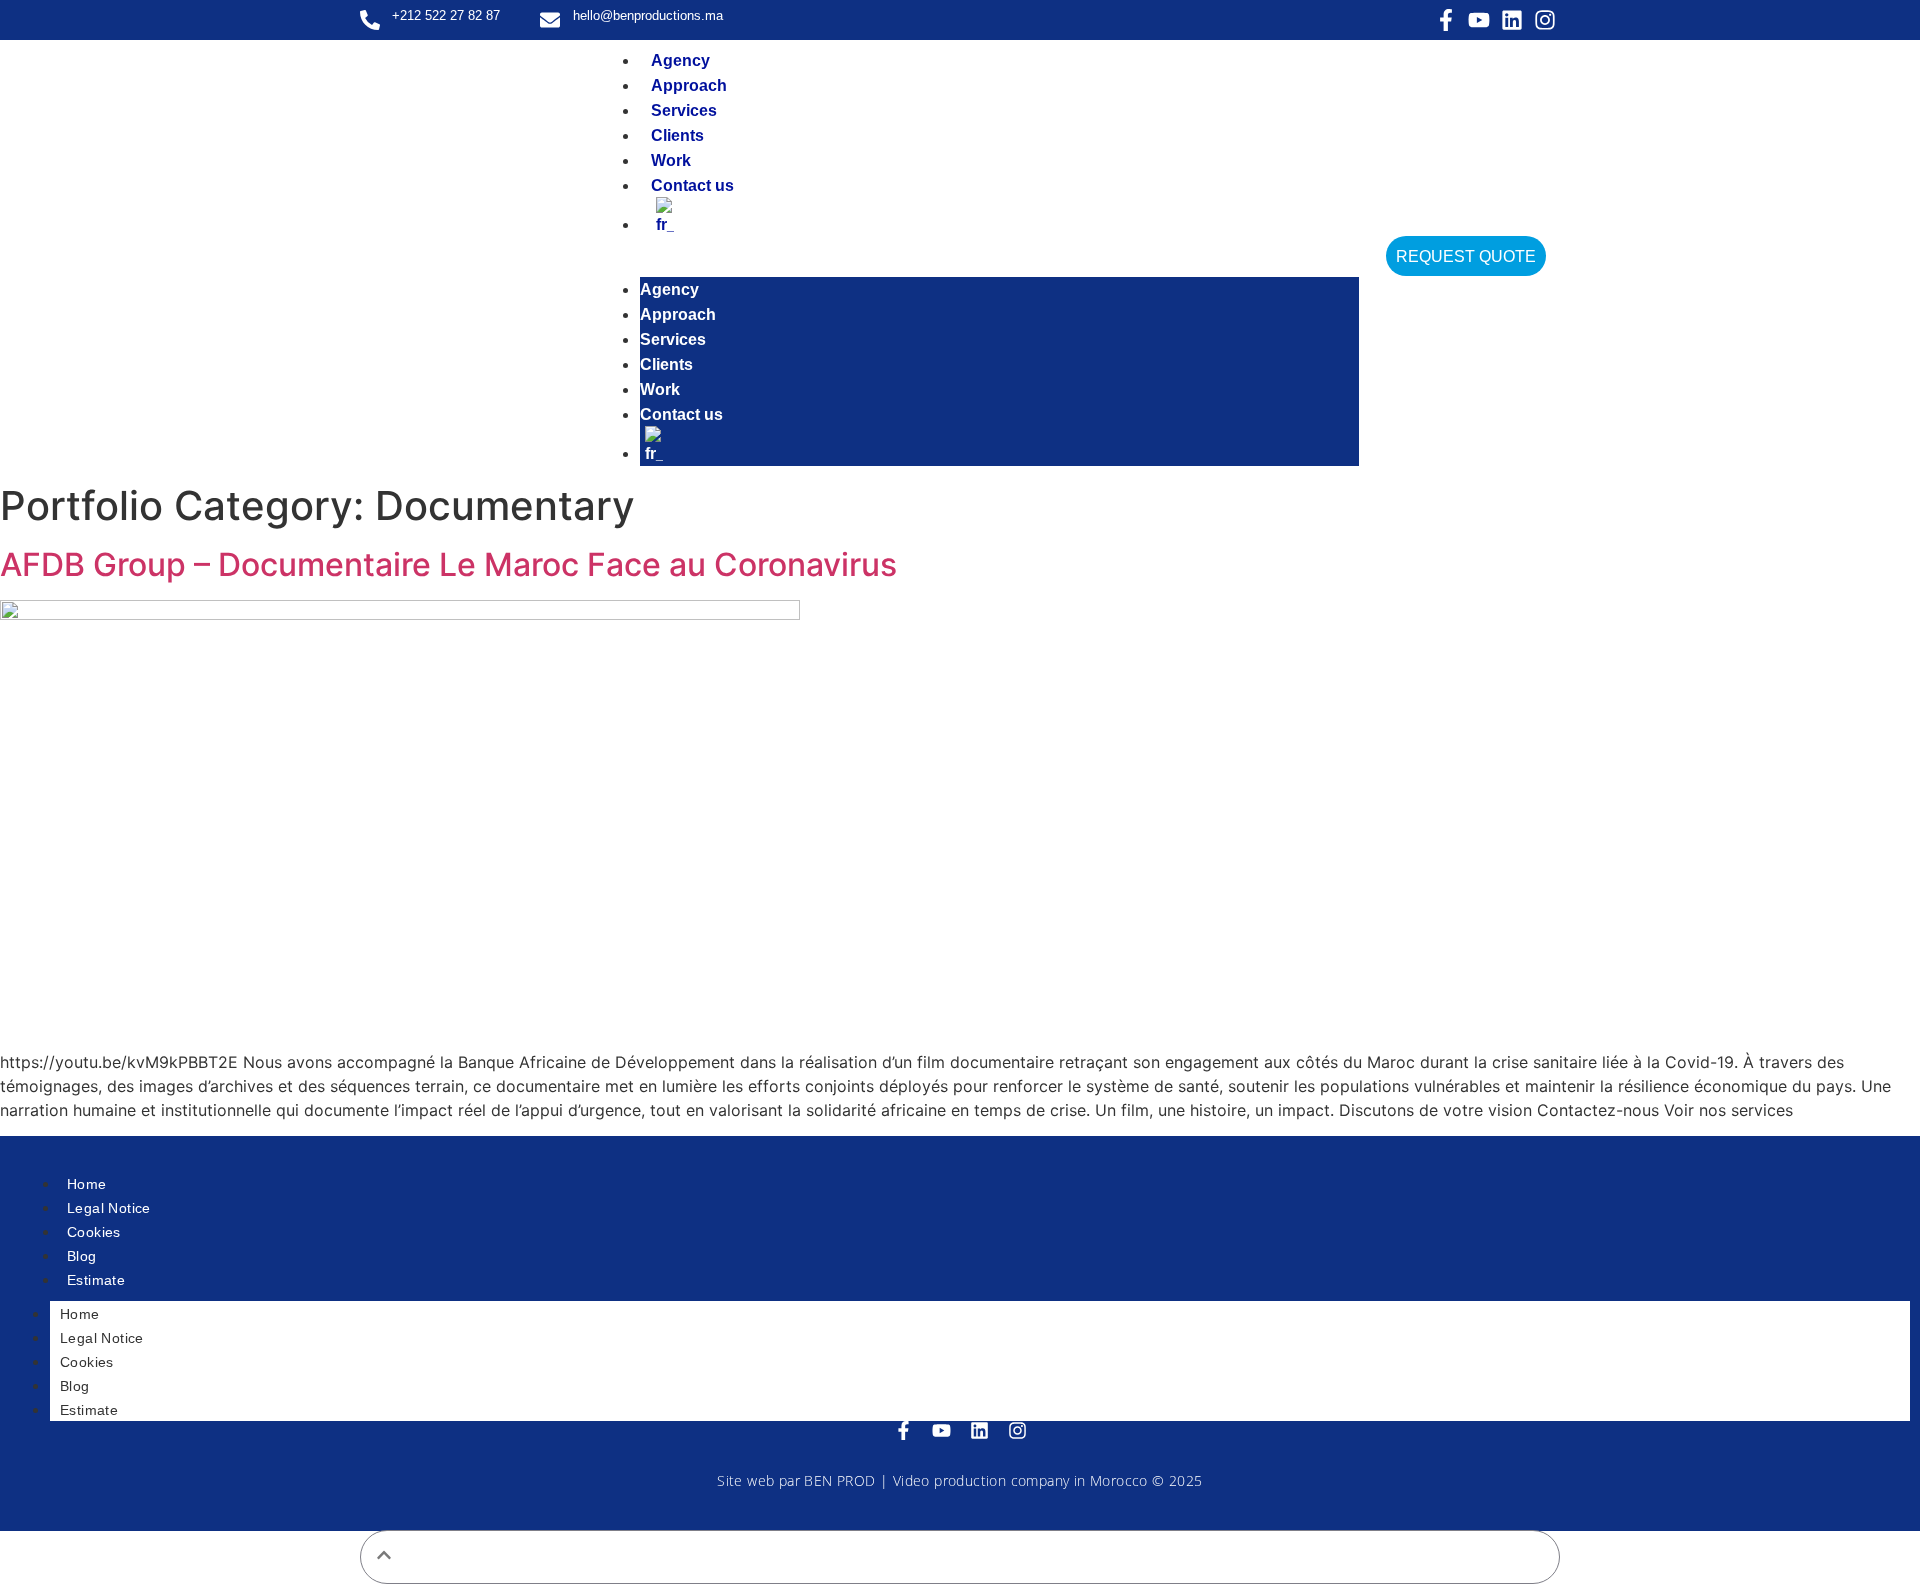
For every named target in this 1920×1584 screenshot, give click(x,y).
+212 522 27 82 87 (446, 15)
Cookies (94, 1232)
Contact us (692, 185)
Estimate (96, 1280)
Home (87, 1184)
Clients (677, 135)
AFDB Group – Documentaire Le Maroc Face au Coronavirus (448, 564)
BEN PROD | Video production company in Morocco (975, 1480)
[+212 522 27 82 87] (370, 20)
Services (684, 110)
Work (671, 160)
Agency (680, 60)
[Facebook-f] (1446, 20)
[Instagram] (1545, 20)
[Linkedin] (1512, 20)
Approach (689, 85)
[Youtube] (1479, 20)
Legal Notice (109, 1208)
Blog (82, 1256)
